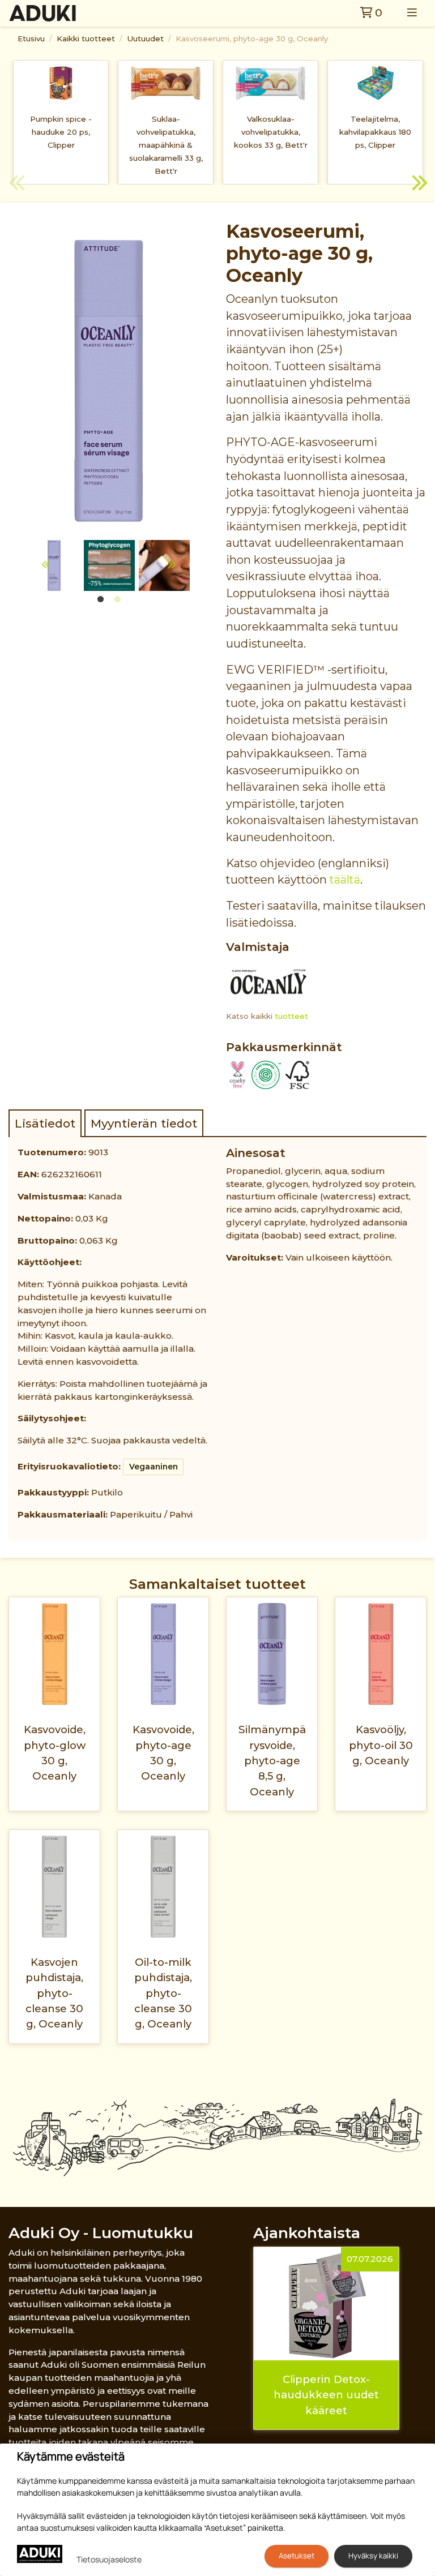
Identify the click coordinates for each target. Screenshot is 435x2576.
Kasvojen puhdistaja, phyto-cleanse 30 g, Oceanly (54, 1993)
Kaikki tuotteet (86, 38)
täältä (345, 880)
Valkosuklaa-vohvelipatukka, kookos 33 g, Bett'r (271, 132)
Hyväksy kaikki (373, 2556)
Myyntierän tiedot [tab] (144, 1123)
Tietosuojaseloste (109, 2559)
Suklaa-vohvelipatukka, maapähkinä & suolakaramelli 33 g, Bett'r (166, 145)
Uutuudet (145, 38)
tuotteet (291, 1016)
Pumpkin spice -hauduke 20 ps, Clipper (61, 132)
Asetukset (297, 2556)
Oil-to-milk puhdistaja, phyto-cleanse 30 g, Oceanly (163, 1993)
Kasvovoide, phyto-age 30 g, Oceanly (163, 1753)
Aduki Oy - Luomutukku (101, 2233)
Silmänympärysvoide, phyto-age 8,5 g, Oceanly (272, 1760)
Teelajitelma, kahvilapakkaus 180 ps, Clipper (375, 132)
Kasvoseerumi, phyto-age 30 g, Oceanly (252, 38)
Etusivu (31, 38)
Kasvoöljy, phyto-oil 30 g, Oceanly (381, 1745)
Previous (17, 185)
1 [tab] (100, 599)
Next (418, 185)
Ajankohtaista (307, 2233)
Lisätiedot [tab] (45, 1123)
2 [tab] (117, 599)
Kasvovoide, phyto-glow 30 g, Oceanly (55, 1753)
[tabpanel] (109, 565)
